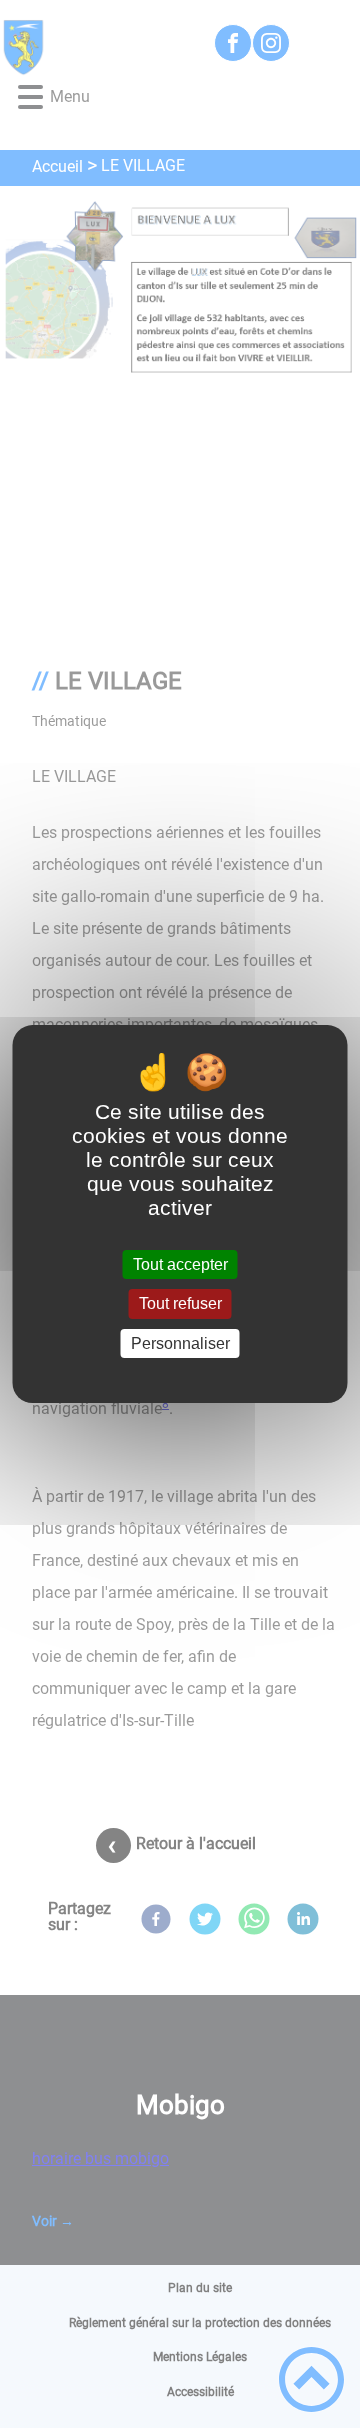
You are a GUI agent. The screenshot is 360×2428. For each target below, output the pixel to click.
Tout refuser (180, 1304)
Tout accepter (180, 1264)
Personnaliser (180, 1343)
